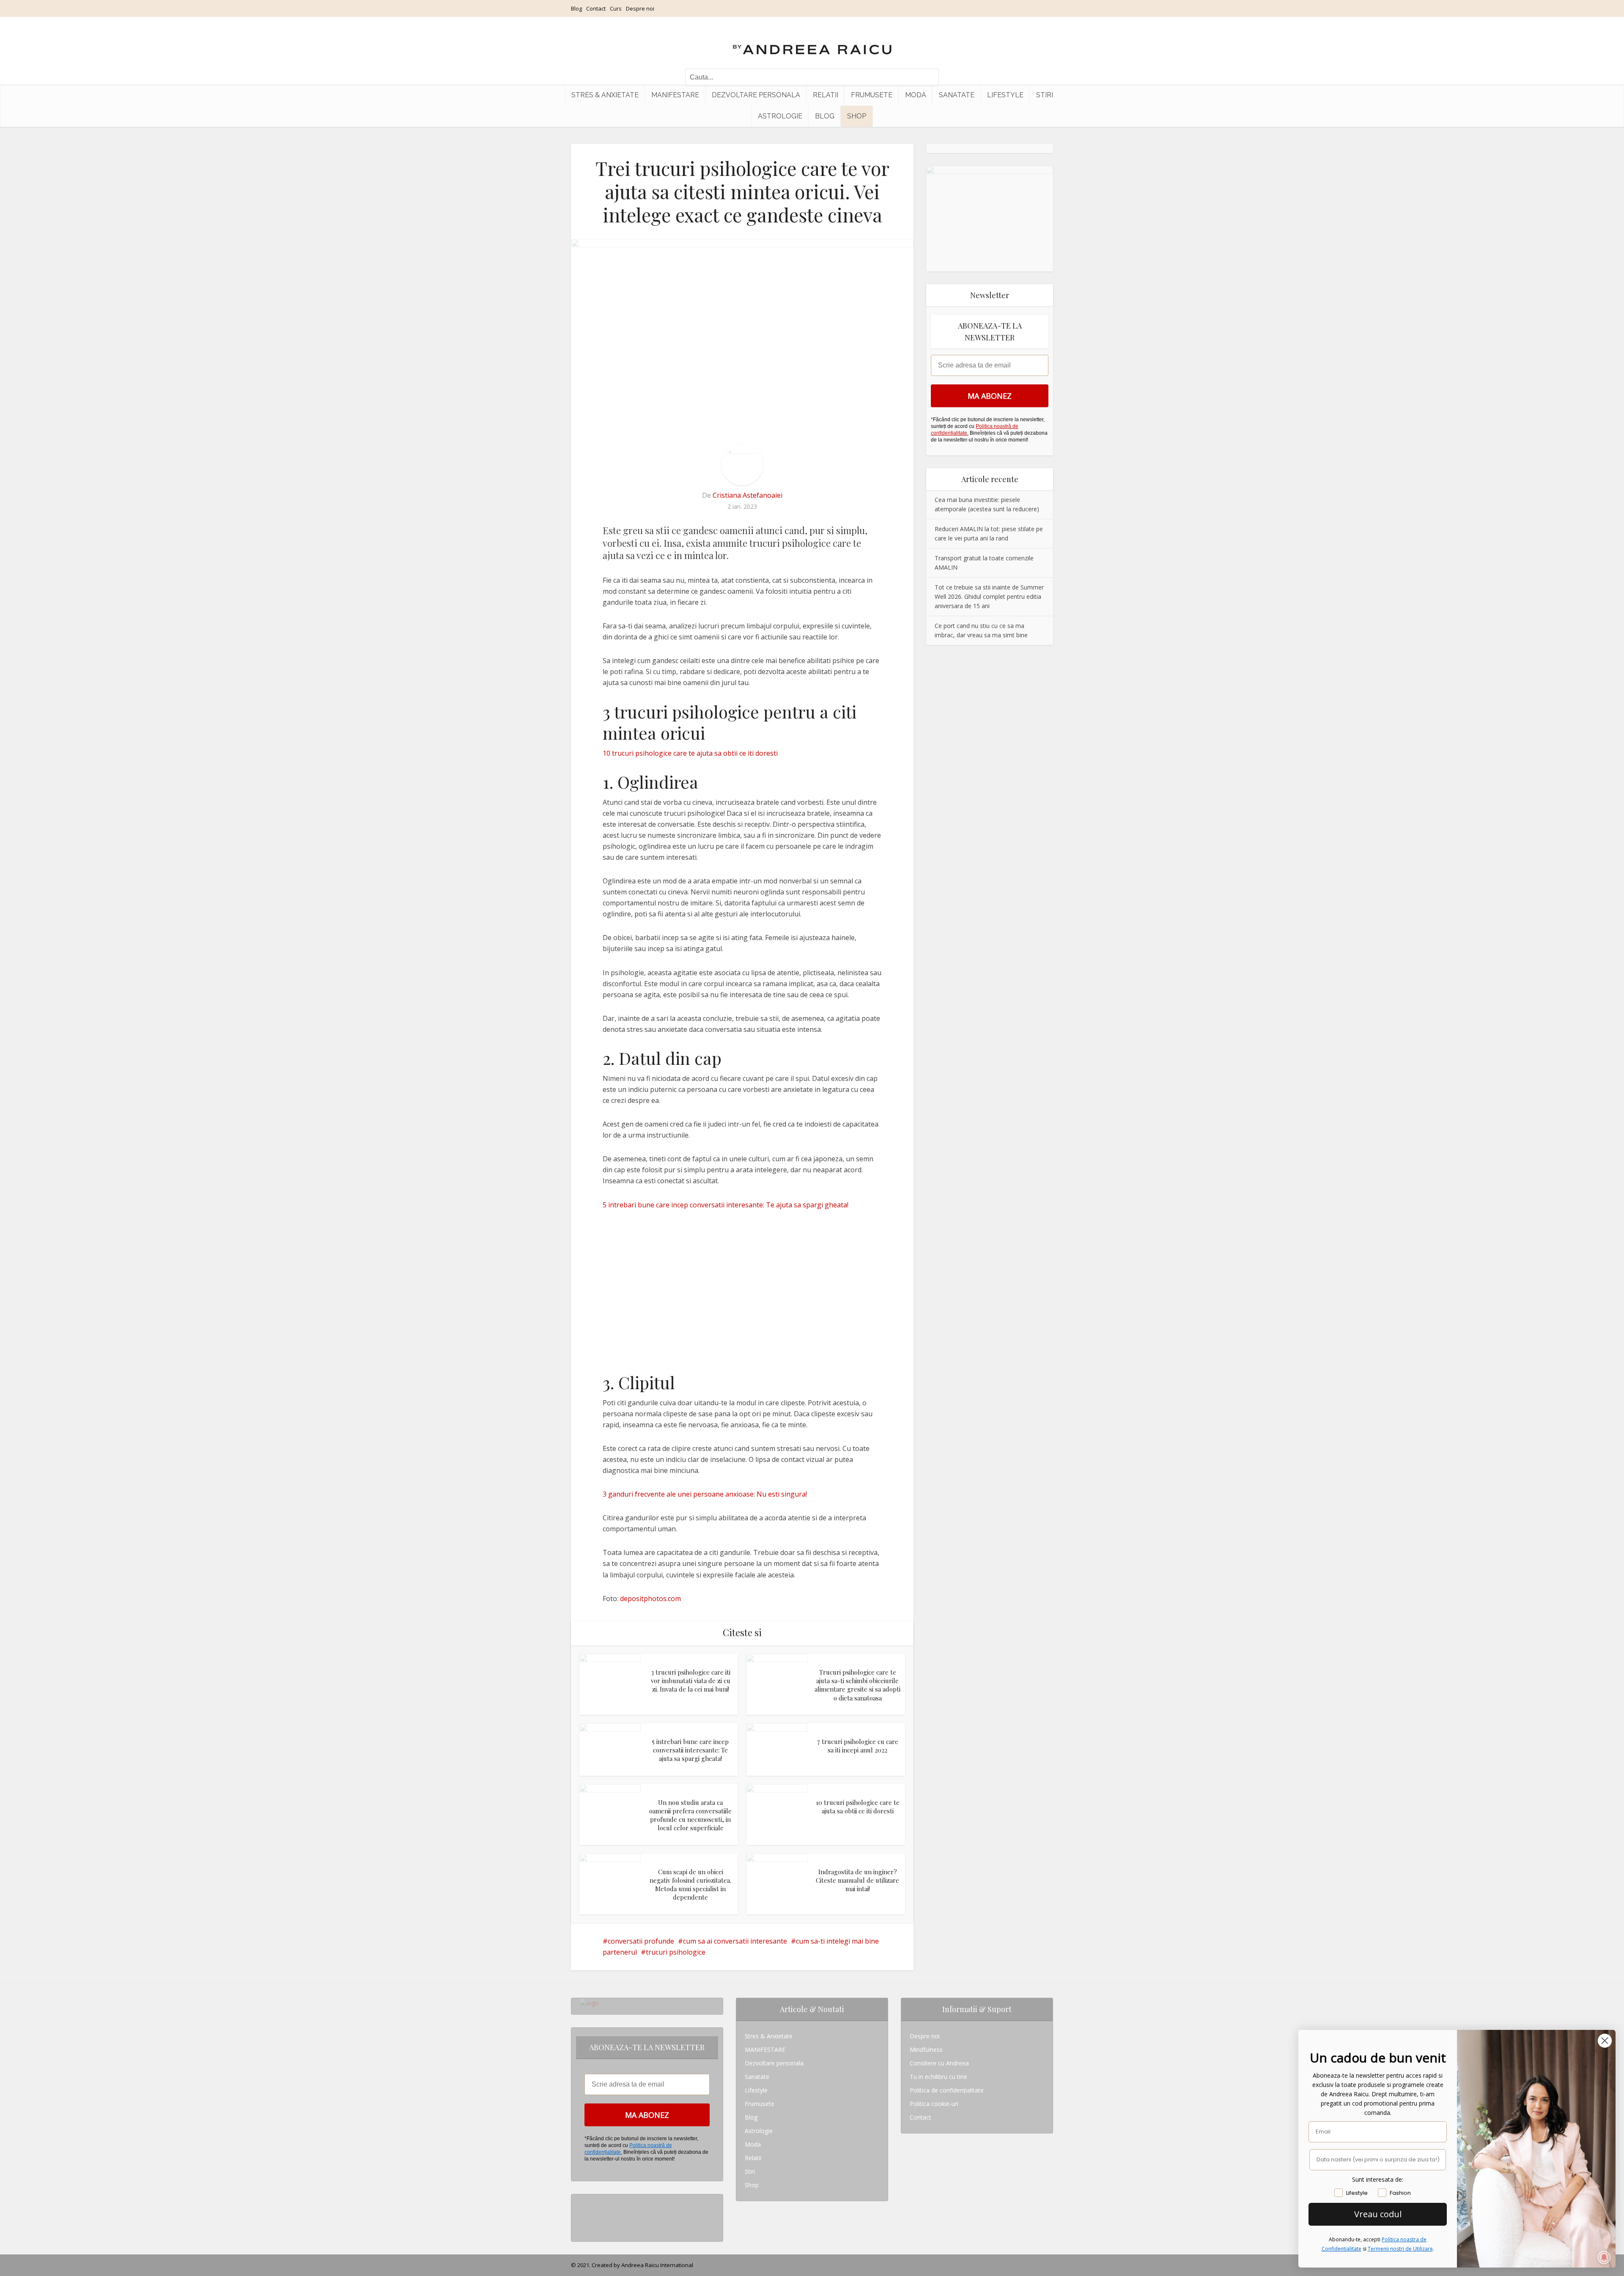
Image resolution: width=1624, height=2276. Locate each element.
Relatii (826, 95)
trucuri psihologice (676, 1952)
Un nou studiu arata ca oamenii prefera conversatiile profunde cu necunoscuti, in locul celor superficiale (690, 1815)
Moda (916, 95)
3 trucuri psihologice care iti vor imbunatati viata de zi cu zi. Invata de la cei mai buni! (691, 1681)
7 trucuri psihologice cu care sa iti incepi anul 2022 (858, 1746)
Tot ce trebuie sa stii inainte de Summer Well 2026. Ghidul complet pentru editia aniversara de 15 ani (989, 596)
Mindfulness (926, 2050)
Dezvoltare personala (756, 95)
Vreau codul (1378, 2214)
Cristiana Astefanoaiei (748, 495)
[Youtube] (582, 2228)
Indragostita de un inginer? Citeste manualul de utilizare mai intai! (857, 1880)
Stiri (1045, 95)
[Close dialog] (1605, 2041)
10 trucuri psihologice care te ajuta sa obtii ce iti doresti (690, 753)
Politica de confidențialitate (947, 2090)
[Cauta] (928, 77)
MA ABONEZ (990, 396)
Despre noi (640, 8)
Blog (576, 8)
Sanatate (957, 95)
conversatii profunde (641, 1941)
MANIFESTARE (675, 95)
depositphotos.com (650, 1599)
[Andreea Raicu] (812, 42)
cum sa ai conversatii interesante (735, 1941)
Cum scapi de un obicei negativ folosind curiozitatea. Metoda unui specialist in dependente (690, 1885)
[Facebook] (582, 2214)
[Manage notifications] (1604, 2257)
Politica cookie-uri (934, 2104)
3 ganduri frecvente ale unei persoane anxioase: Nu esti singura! (705, 1494)
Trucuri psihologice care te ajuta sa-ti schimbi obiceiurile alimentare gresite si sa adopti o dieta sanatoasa (857, 1685)
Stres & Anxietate (605, 95)
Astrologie (780, 116)
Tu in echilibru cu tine (938, 2077)
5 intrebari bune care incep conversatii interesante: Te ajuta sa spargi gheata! (726, 1205)
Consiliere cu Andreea (939, 2063)
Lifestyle (1005, 95)
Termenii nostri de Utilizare (1400, 2249)
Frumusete (872, 95)
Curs (616, 8)
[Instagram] (582, 2201)
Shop (857, 116)
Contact (596, 8)
